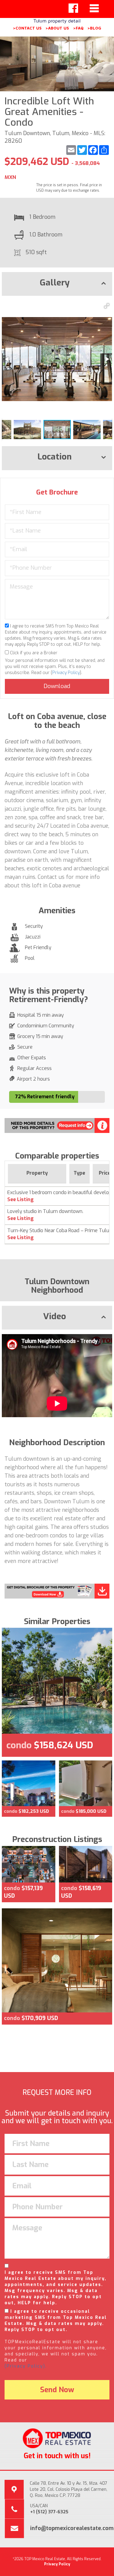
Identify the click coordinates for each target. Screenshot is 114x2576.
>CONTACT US (27, 28)
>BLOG (94, 28)
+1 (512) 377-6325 (49, 2512)
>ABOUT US (57, 28)
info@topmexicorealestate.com (72, 2528)
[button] (107, 306)
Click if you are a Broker (33, 653)
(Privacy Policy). (26, 2366)
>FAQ (78, 28)
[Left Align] (73, 8)
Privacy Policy (66, 673)
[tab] (57, 284)
